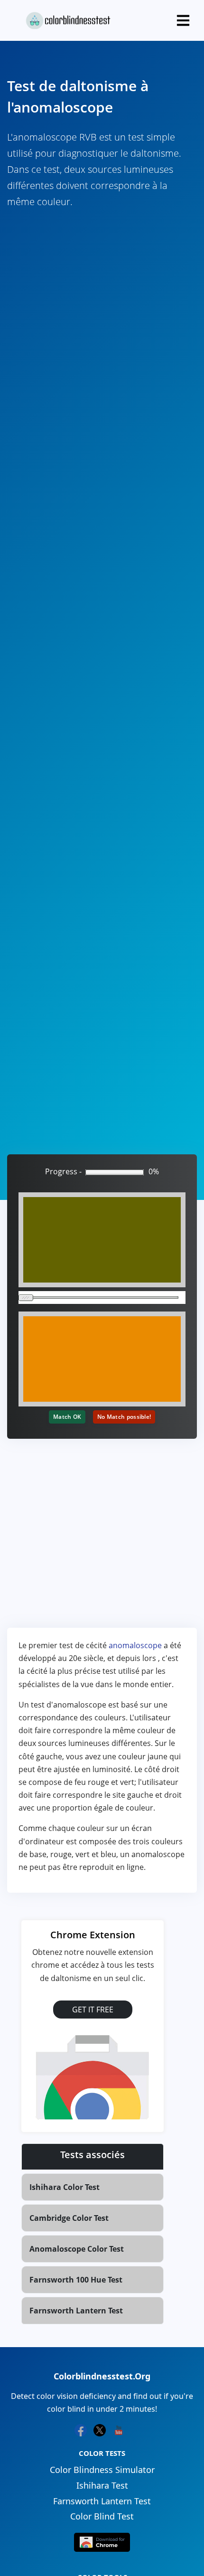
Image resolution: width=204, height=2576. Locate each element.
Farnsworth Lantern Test (76, 2311)
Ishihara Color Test (65, 2187)
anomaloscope (135, 1645)
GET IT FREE (93, 2010)
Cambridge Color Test (69, 2218)
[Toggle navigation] (183, 20)
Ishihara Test (102, 2485)
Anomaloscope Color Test (77, 2249)
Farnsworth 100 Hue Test (76, 2280)
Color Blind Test (102, 2516)
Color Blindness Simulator (102, 2470)
